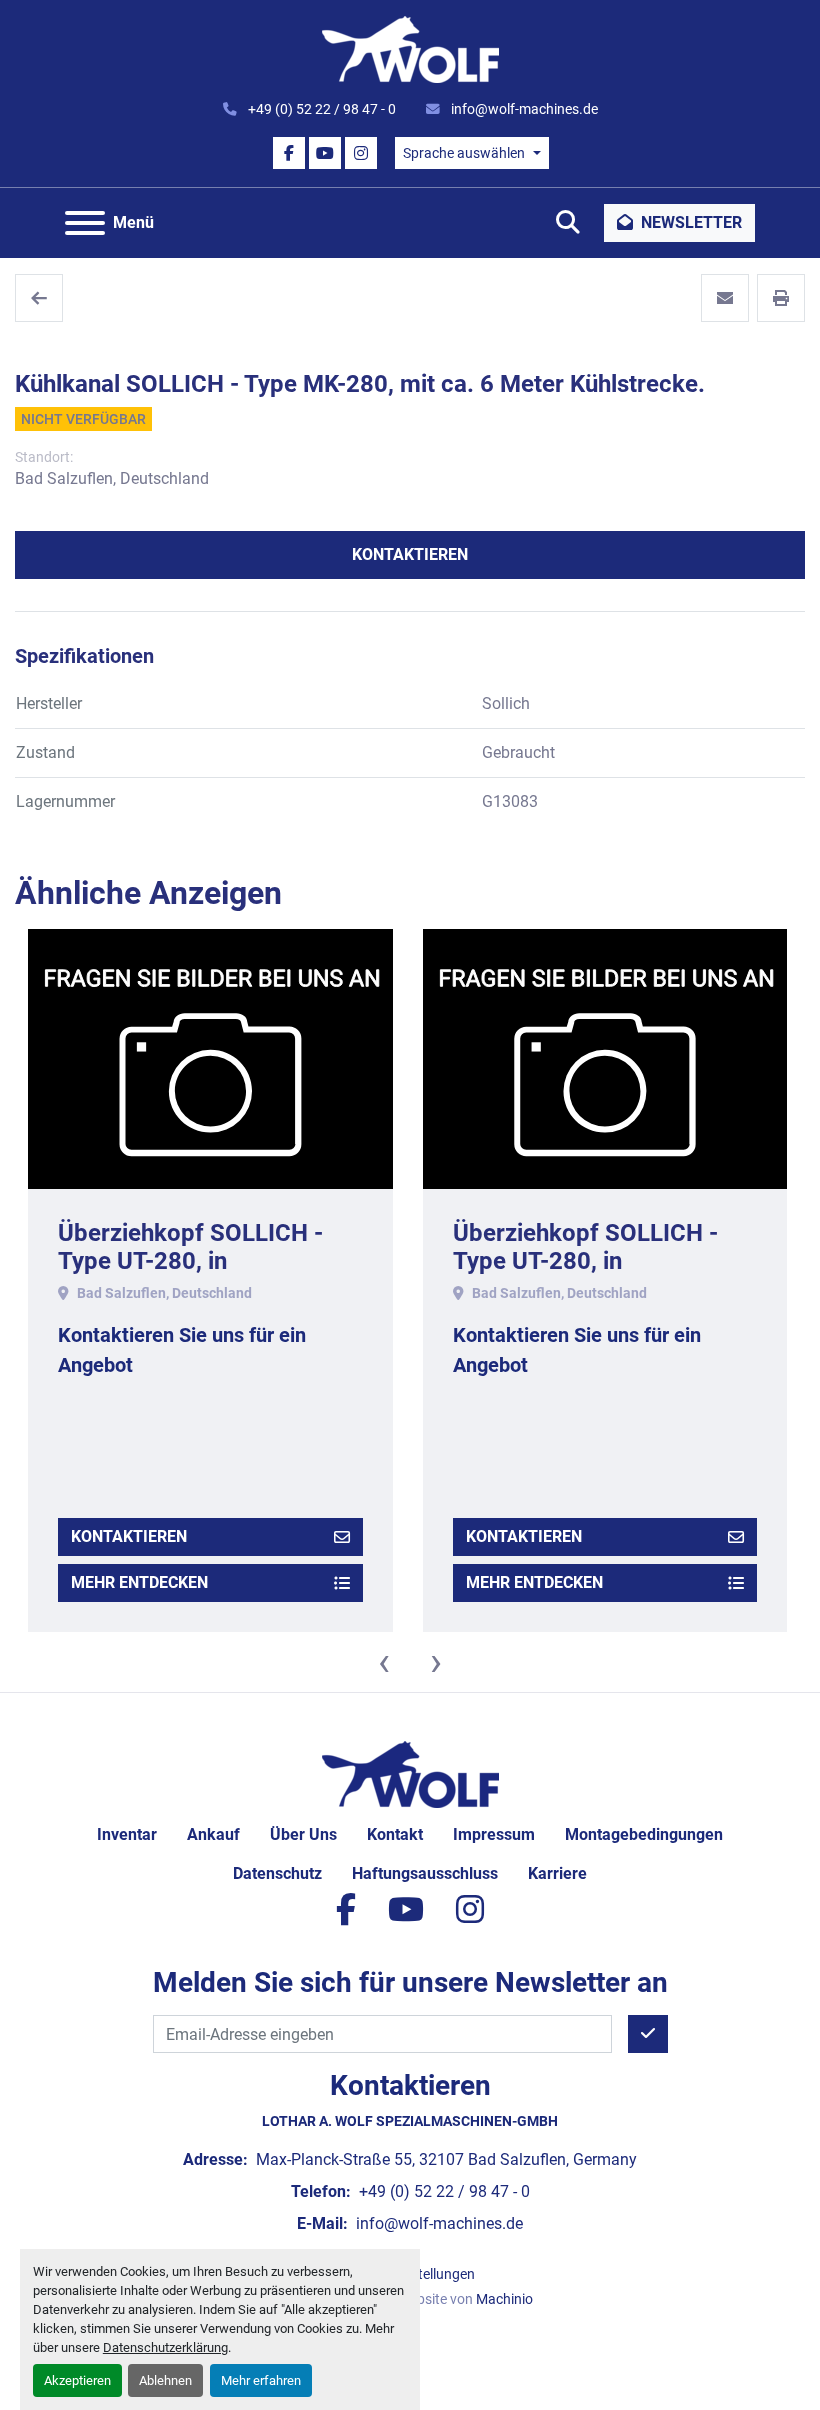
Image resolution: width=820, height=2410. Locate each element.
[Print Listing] (781, 298)
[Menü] (85, 223)
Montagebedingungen (644, 1834)
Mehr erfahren (261, 2380)
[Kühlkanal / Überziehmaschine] (39, 298)
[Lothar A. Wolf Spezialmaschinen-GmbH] (410, 1773)
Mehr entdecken (139, 1582)
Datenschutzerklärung (165, 2347)
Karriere (557, 1873)
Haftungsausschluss (425, 1873)
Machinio (504, 2299)
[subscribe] (648, 2034)
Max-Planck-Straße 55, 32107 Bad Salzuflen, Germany (444, 2159)
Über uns (303, 1834)
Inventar (127, 1834)
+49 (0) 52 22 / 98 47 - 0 (320, 109)
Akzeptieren (77, 2380)
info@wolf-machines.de (523, 109)
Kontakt (395, 1834)
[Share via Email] (725, 298)
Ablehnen (165, 2380)
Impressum (494, 1834)
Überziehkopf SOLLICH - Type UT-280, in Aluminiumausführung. (190, 1262)
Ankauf (213, 1834)
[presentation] (384, 1662)
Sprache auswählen (464, 153)
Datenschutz (277, 1873)
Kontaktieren (410, 554)
